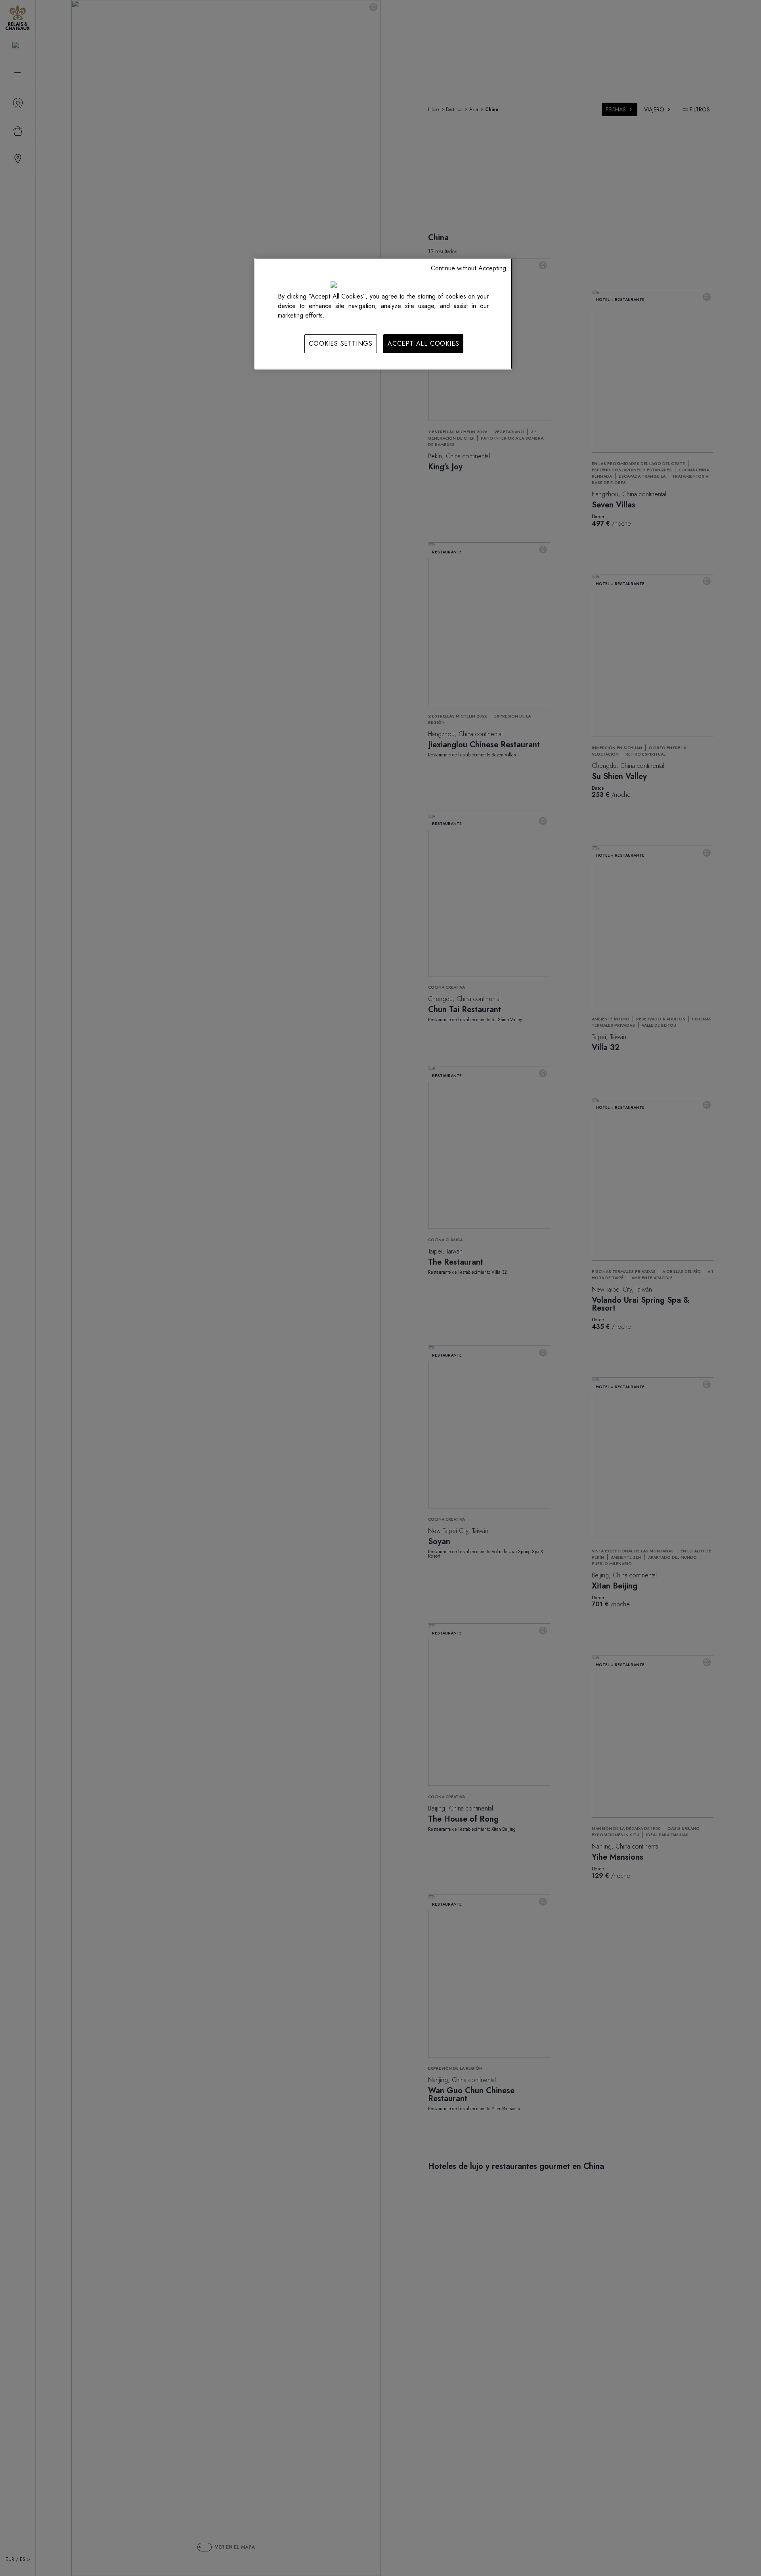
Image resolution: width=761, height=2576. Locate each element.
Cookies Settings (341, 344)
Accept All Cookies (423, 344)
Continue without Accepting (468, 268)
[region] (383, 314)
